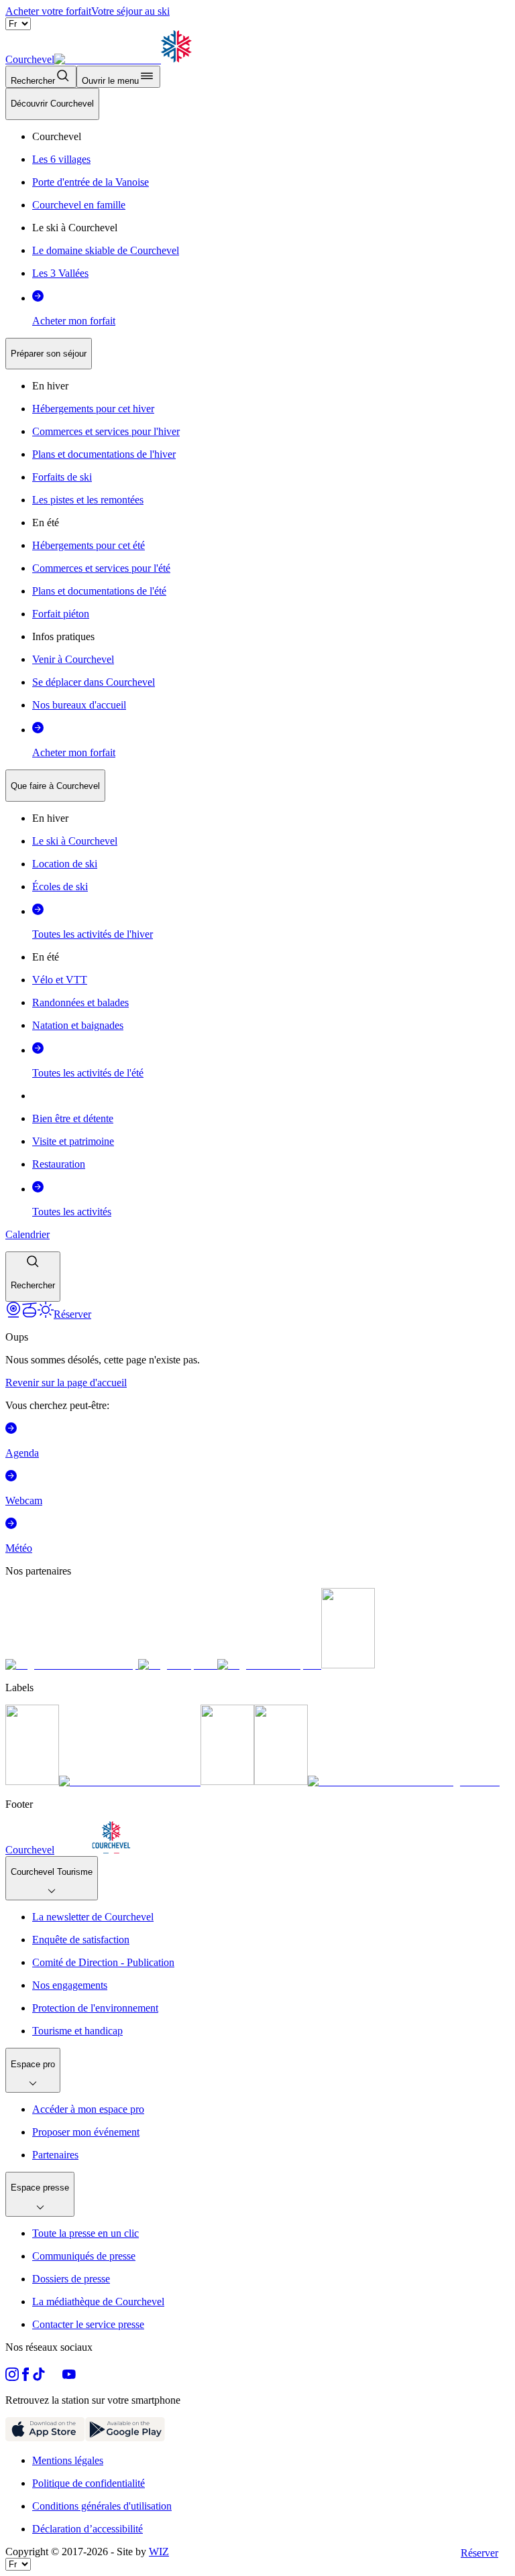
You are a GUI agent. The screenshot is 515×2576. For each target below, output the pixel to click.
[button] (33, 1277)
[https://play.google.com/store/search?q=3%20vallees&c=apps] (125, 2438)
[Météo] (46, 1314)
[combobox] (257, 695)
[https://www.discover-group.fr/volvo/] (72, 1665)
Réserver (479, 2553)
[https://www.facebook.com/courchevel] (25, 2377)
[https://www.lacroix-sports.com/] (269, 1665)
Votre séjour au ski (130, 11)
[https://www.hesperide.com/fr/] (178, 1665)
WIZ (159, 2552)
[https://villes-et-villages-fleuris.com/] (404, 1781)
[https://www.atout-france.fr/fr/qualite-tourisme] (32, 1781)
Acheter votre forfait (48, 11)
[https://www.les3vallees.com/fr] (281, 1781)
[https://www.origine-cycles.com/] (348, 1665)
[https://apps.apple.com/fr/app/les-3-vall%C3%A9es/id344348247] (45, 2438)
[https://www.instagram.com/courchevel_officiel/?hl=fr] (12, 2377)
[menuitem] (52, 104)
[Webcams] (13, 1314)
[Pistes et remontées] (30, 1314)
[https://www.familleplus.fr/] (130, 1781)
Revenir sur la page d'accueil (66, 1383)
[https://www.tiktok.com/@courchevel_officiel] (39, 2377)
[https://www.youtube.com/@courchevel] (69, 2377)
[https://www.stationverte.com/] (227, 1781)
